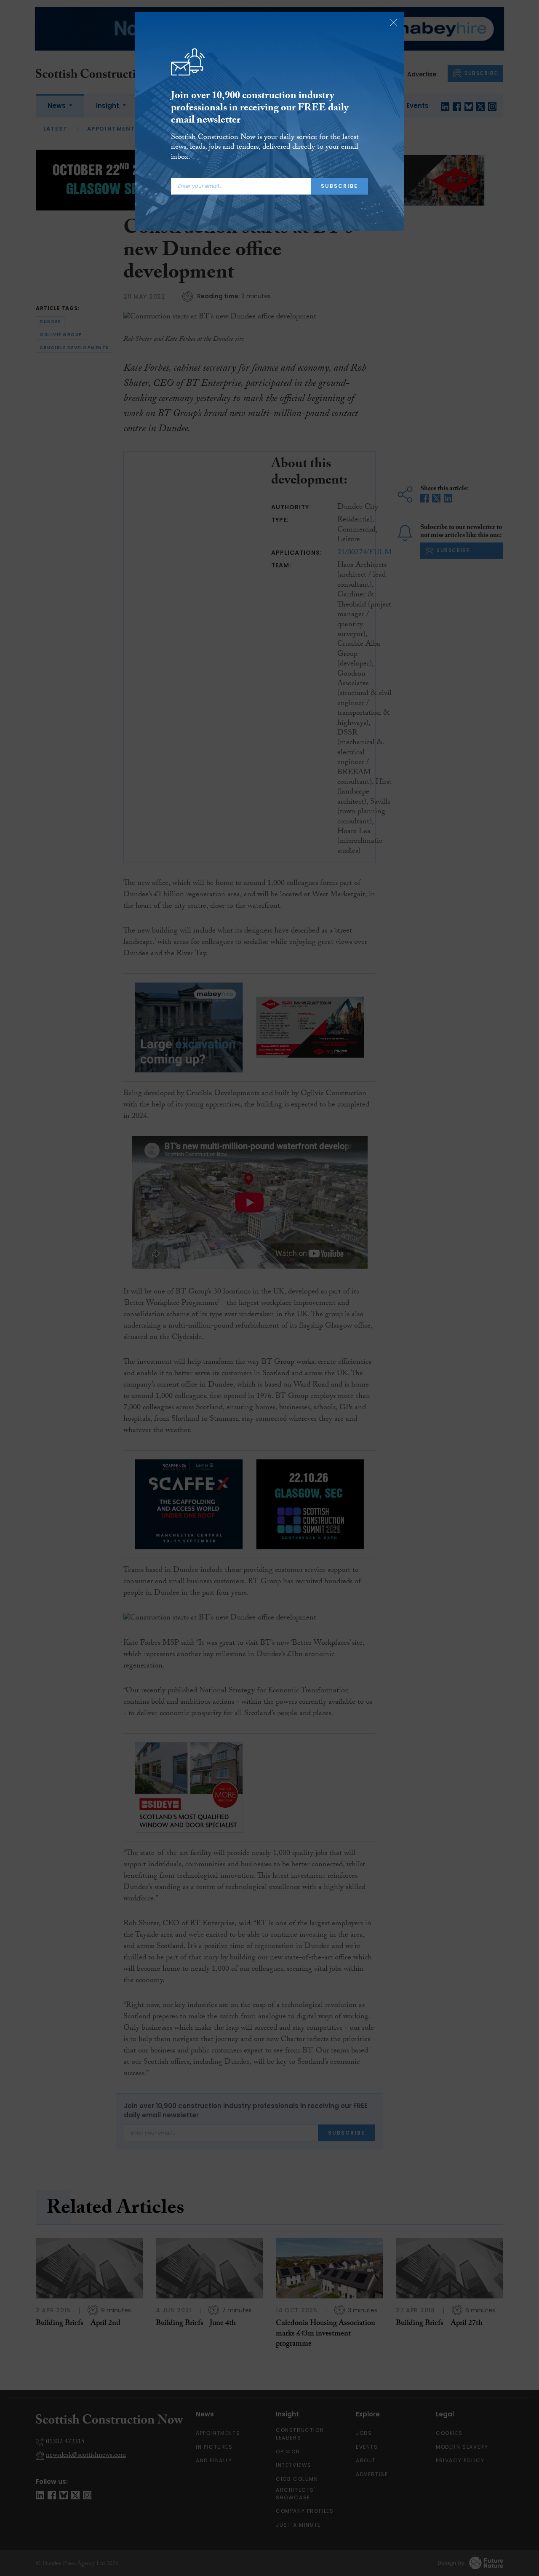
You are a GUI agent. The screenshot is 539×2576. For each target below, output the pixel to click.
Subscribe (339, 186)
